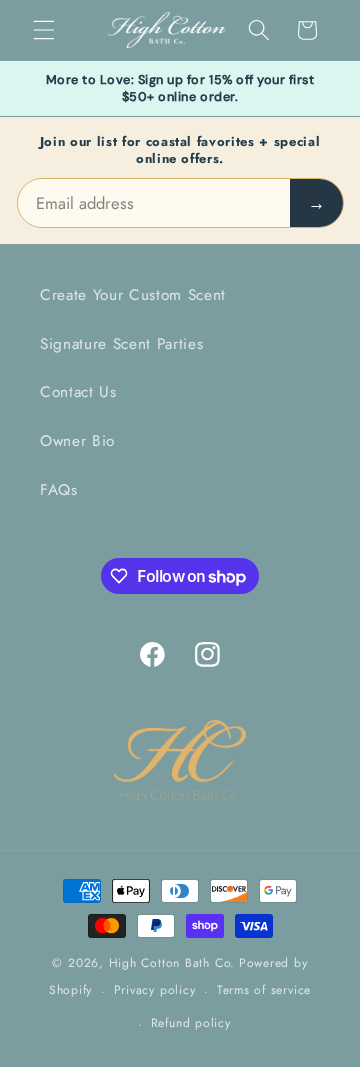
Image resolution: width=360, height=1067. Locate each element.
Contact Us (78, 392)
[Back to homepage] (180, 762)
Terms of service (264, 990)
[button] (44, 30)
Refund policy (191, 1023)
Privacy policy (155, 990)
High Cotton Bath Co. (172, 963)
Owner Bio (77, 441)
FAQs (59, 490)
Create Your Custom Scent (133, 295)
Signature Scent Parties (121, 344)
